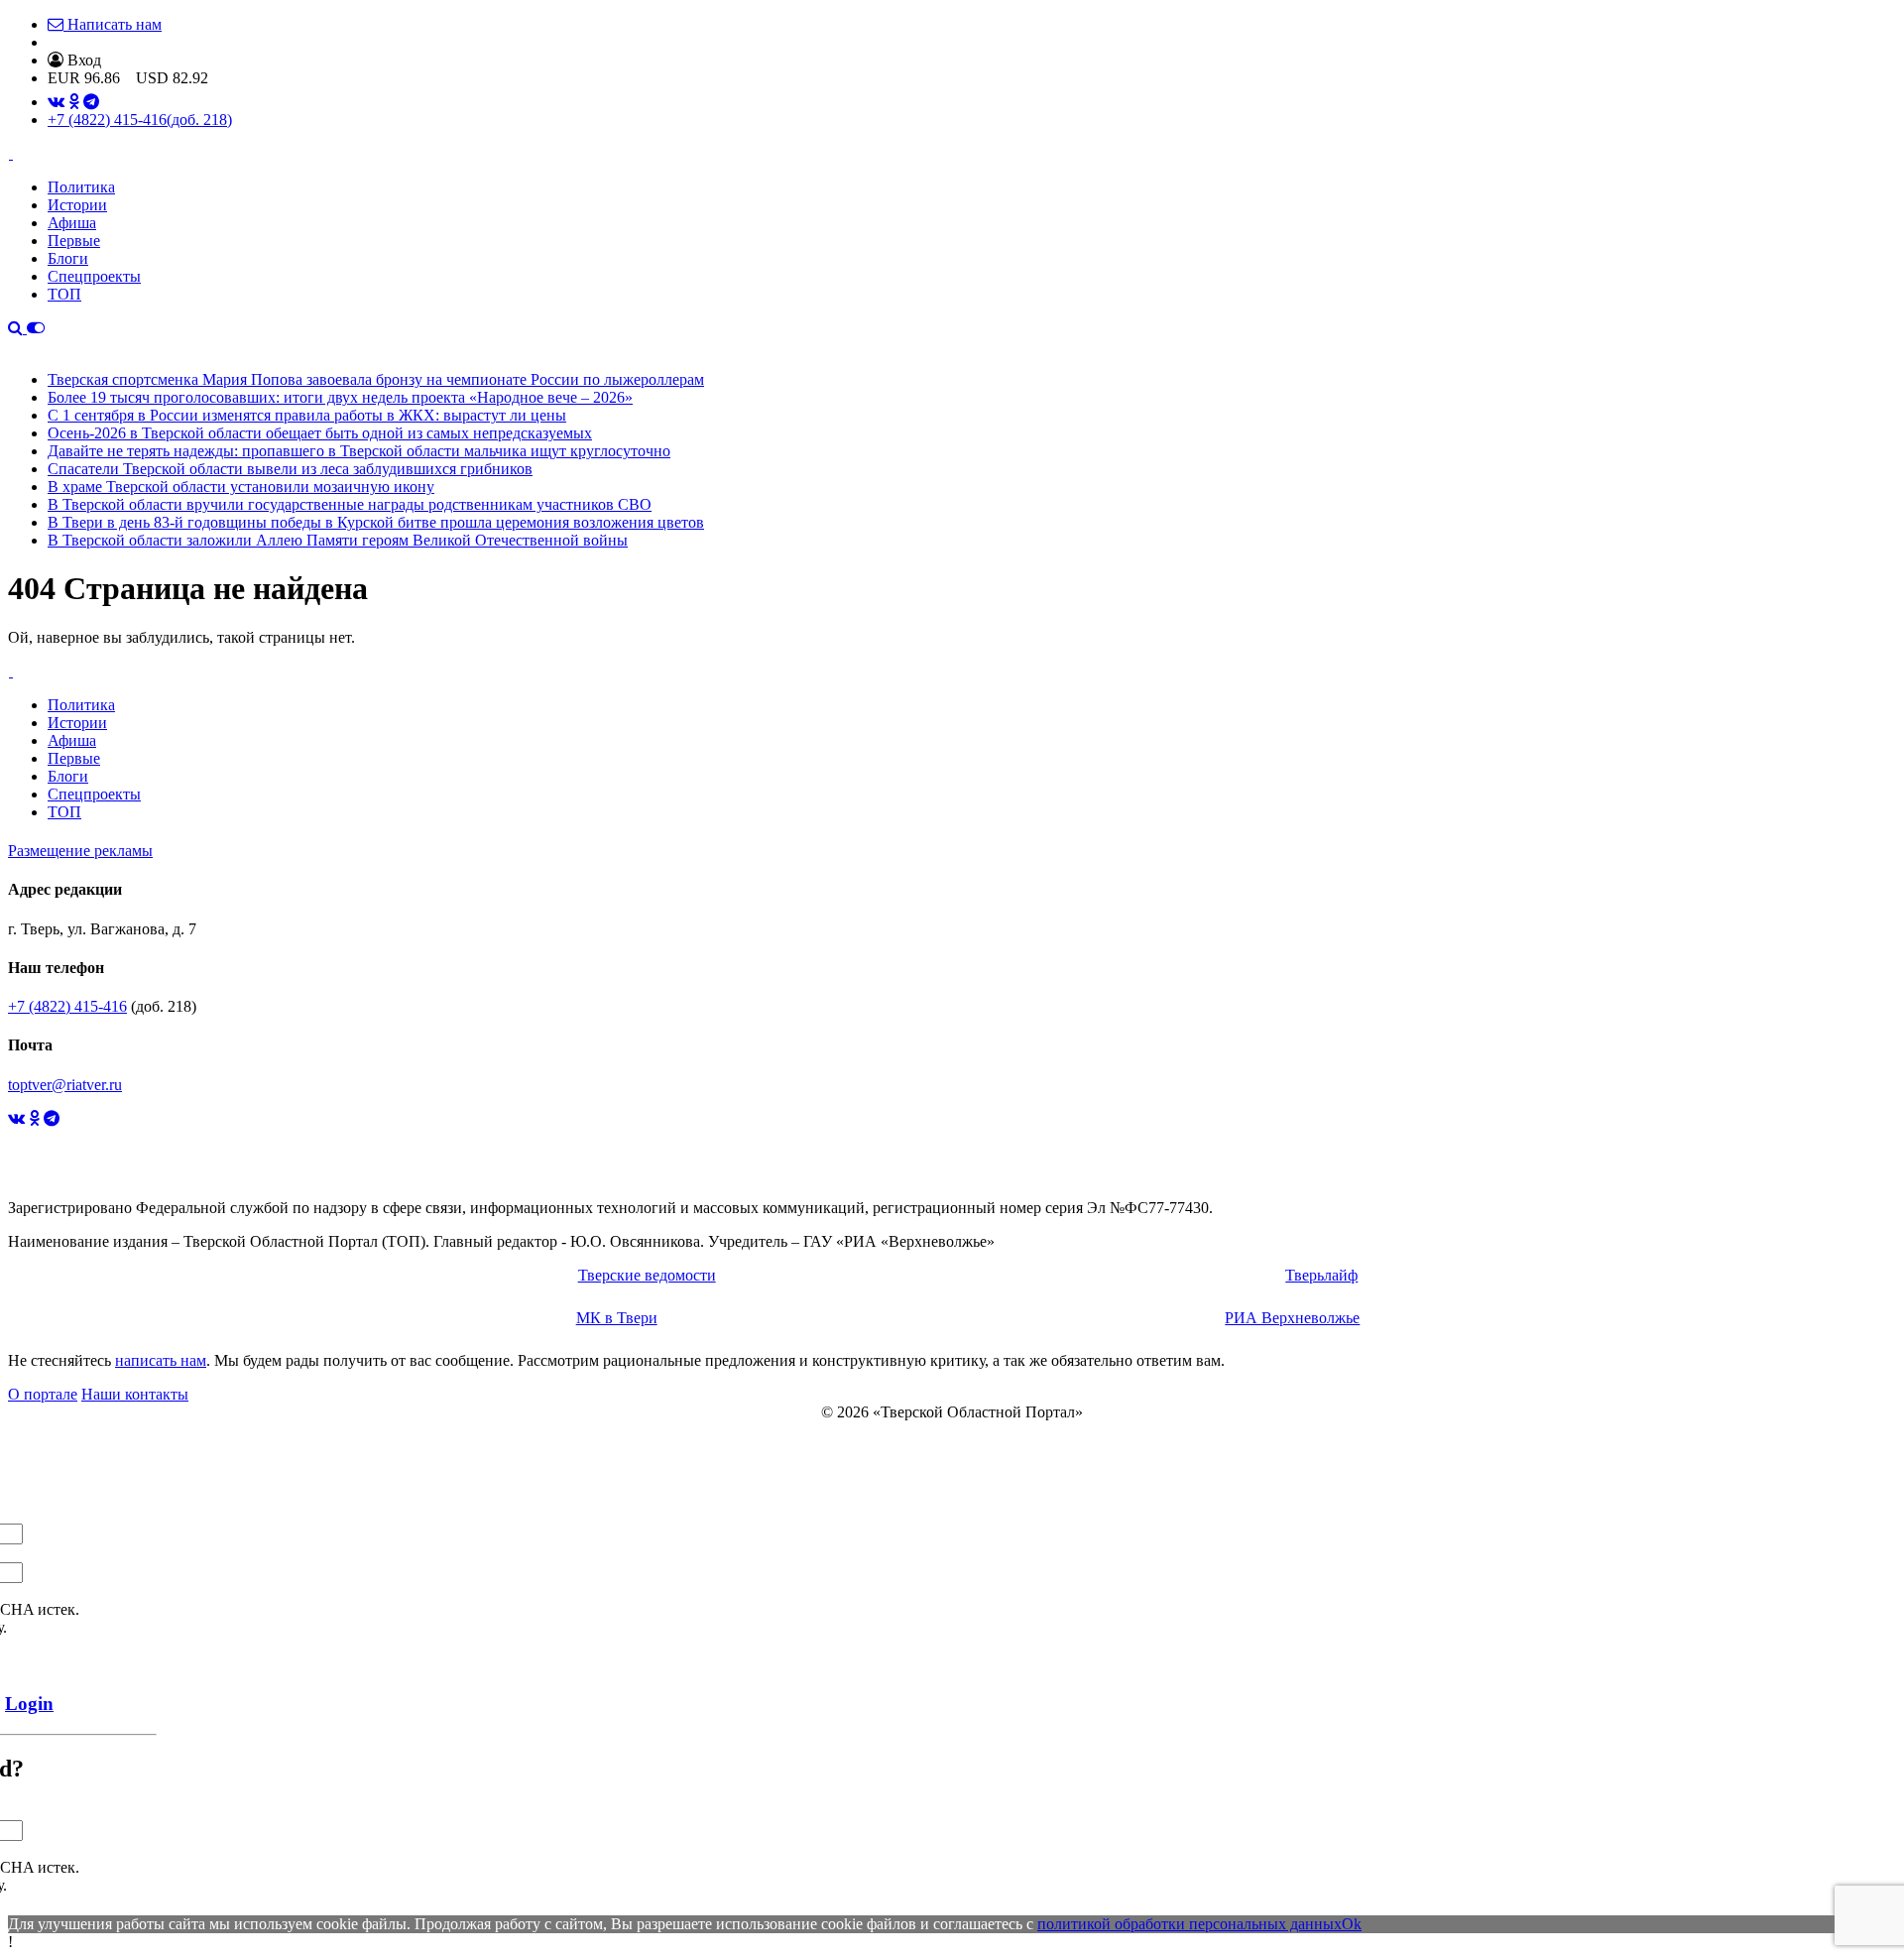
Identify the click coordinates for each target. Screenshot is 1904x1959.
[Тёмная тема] (36, 328)
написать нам (161, 1360)
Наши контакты (135, 1394)
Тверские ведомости (647, 1275)
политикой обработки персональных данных (1190, 1924)
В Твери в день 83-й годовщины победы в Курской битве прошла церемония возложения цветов (376, 522)
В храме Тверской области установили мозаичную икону (241, 487)
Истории (77, 205)
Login (29, 1704)
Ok (1352, 1924)
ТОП (64, 294)
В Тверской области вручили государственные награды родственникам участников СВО (350, 504)
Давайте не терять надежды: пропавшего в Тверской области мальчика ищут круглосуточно (359, 451)
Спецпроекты (94, 276)
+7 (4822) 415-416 (140, 120)
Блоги (68, 258)
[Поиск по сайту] (17, 328)
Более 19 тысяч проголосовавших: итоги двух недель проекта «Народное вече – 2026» (340, 397)
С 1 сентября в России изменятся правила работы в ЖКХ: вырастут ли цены (307, 415)
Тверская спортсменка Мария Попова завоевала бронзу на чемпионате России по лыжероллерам (376, 379)
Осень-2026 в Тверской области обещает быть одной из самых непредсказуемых (320, 433)
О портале (43, 1394)
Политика (81, 187)
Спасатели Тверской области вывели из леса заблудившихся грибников (290, 469)
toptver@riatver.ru (65, 1085)
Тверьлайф (1321, 1275)
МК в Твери (617, 1318)
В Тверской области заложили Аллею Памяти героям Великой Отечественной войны (338, 540)
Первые (74, 241)
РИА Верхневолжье (1292, 1318)
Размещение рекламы (80, 851)
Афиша (72, 223)
